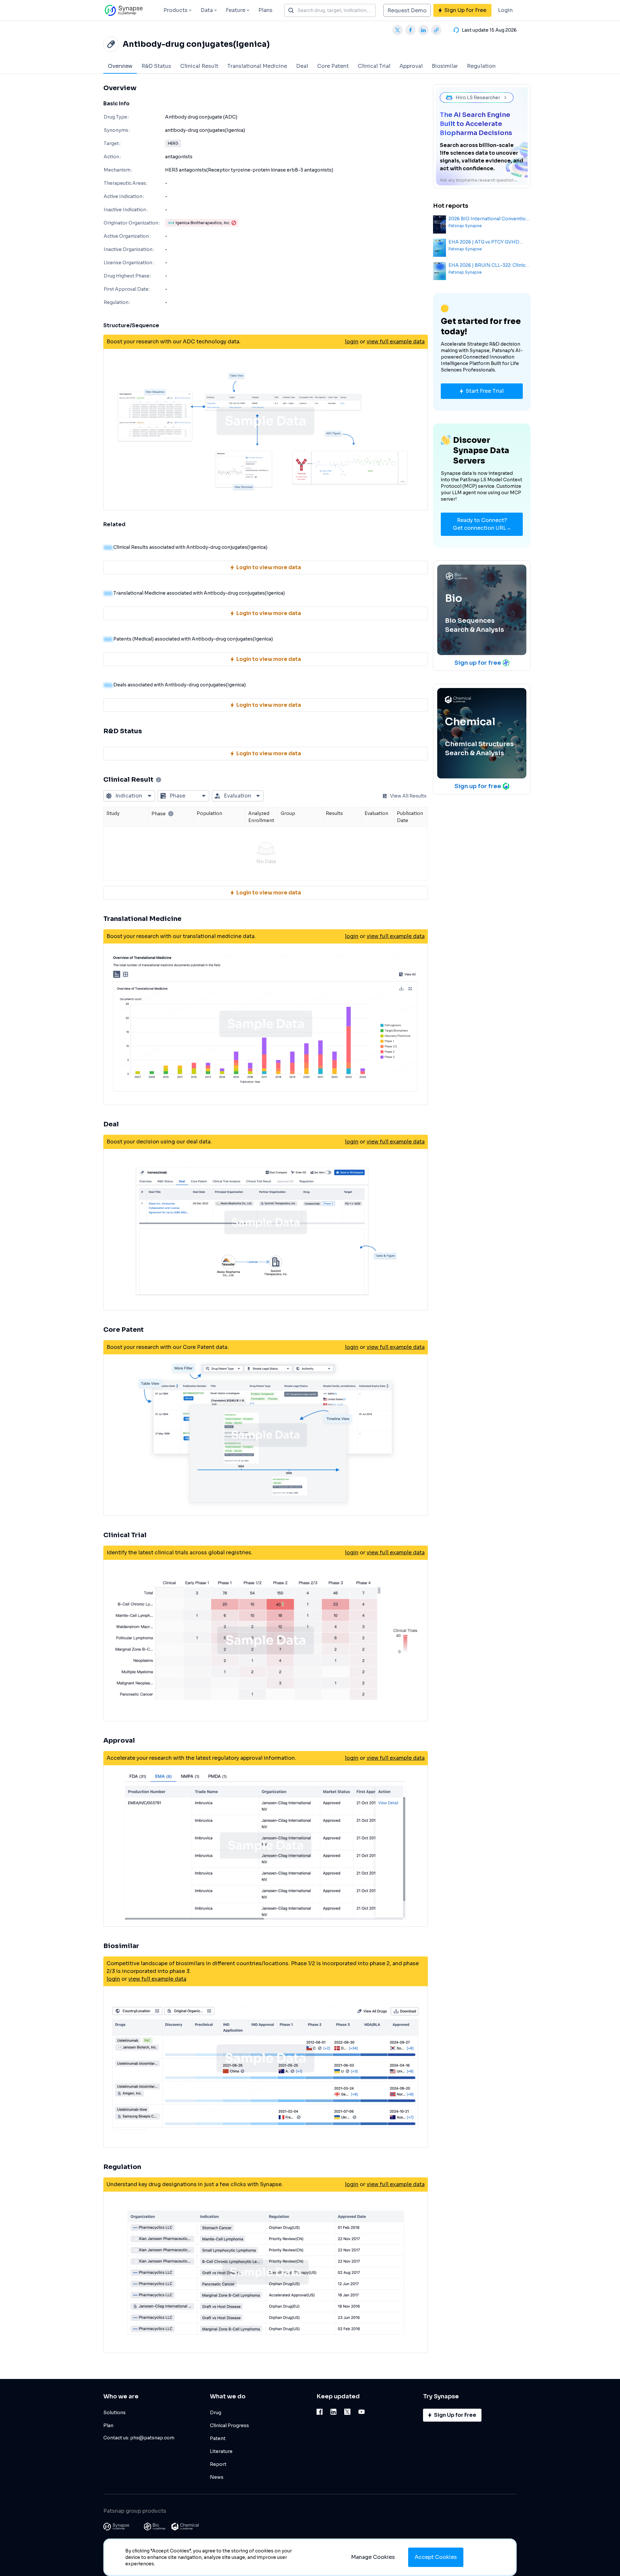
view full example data (396, 342)
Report (218, 2464)
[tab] (120, 66)
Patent (218, 2438)
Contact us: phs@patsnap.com (139, 2438)
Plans (265, 10)
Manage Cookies (373, 2557)
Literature (221, 2451)
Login (505, 10)
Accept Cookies (436, 2557)
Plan (108, 2425)
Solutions (114, 2413)
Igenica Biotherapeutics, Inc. (203, 223)
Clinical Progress (229, 2425)
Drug (216, 2413)
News (217, 2477)
